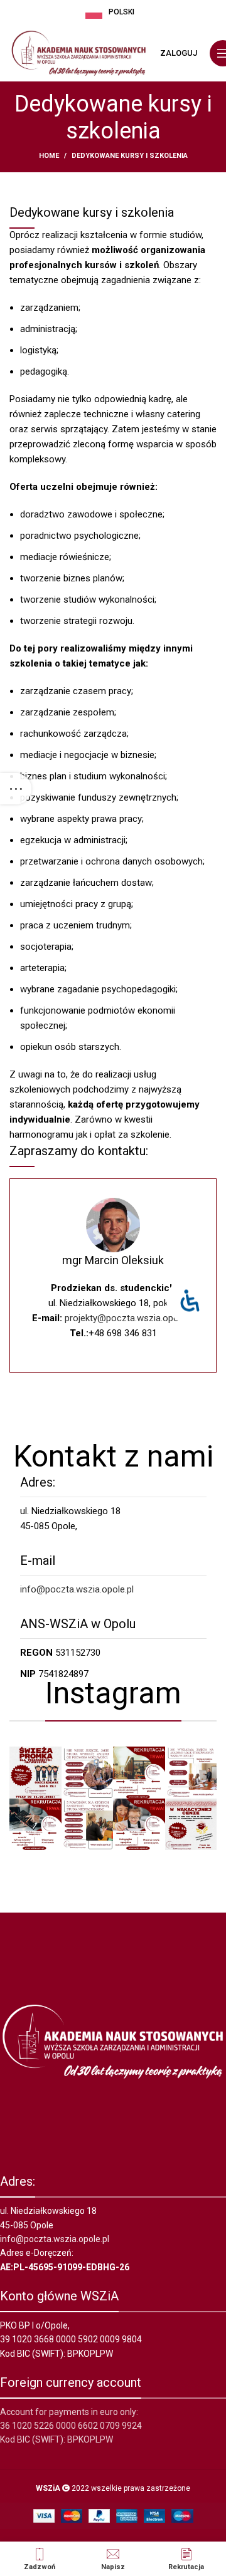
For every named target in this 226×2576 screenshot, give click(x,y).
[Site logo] (78, 53)
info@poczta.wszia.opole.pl (77, 1589)
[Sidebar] (16, 789)
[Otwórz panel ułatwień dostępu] (190, 1301)
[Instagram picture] (35, 1773)
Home (49, 156)
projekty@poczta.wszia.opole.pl (130, 1318)
